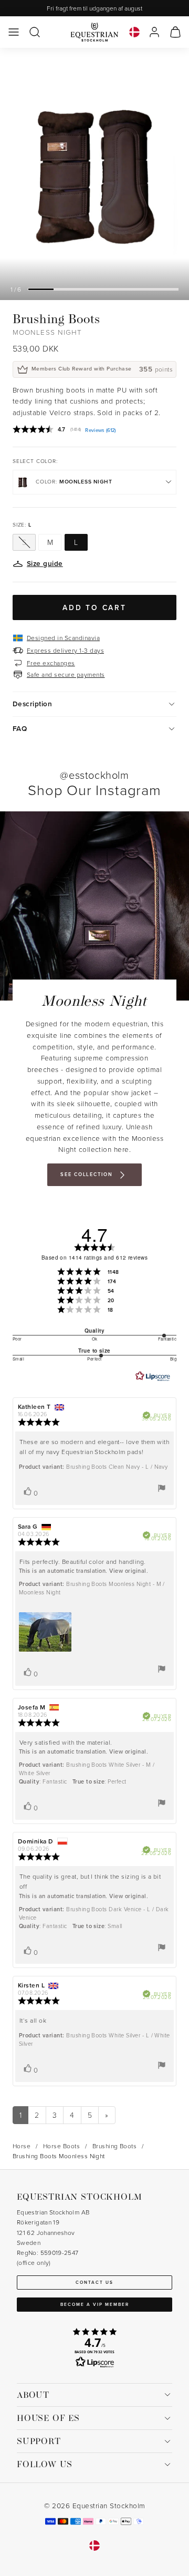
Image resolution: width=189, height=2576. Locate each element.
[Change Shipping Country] (134, 32)
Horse (22, 2146)
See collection (86, 1174)
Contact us (94, 2282)
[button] (14, 32)
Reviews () (100, 430)
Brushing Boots (115, 2146)
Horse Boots (61, 2146)
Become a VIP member (95, 2304)
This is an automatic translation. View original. (83, 1571)
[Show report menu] (162, 1488)
